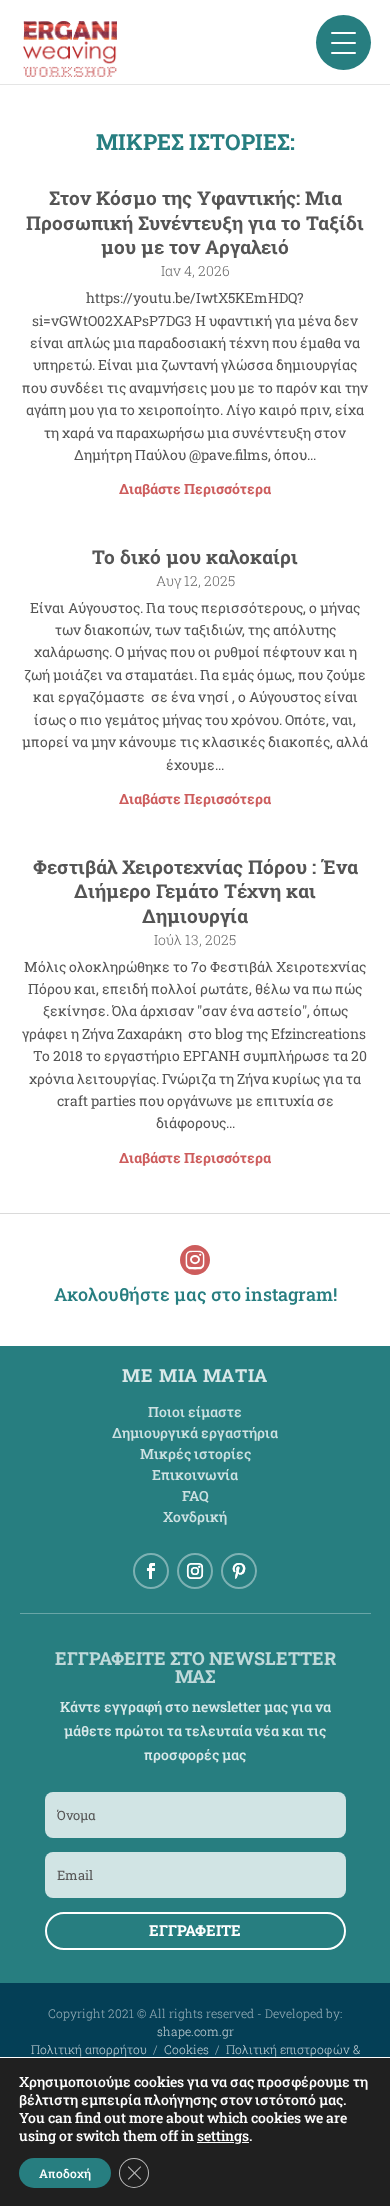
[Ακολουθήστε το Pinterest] (239, 1571)
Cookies (186, 2049)
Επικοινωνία (195, 1474)
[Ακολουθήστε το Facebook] (151, 1571)
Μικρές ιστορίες (195, 1453)
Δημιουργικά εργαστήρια (195, 1432)
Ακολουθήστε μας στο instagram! (195, 1294)
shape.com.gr (195, 2031)
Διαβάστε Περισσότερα (195, 488)
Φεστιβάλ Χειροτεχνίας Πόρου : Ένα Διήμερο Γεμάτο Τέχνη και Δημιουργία (195, 891)
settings (223, 2136)
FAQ (195, 1495)
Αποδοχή (65, 2173)
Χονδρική (195, 1516)
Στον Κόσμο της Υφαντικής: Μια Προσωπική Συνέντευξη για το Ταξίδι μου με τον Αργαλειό (195, 222)
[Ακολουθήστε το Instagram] (195, 1571)
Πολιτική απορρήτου (89, 2049)
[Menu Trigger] (343, 42)
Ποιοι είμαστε (195, 1411)
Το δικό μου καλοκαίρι (195, 556)
